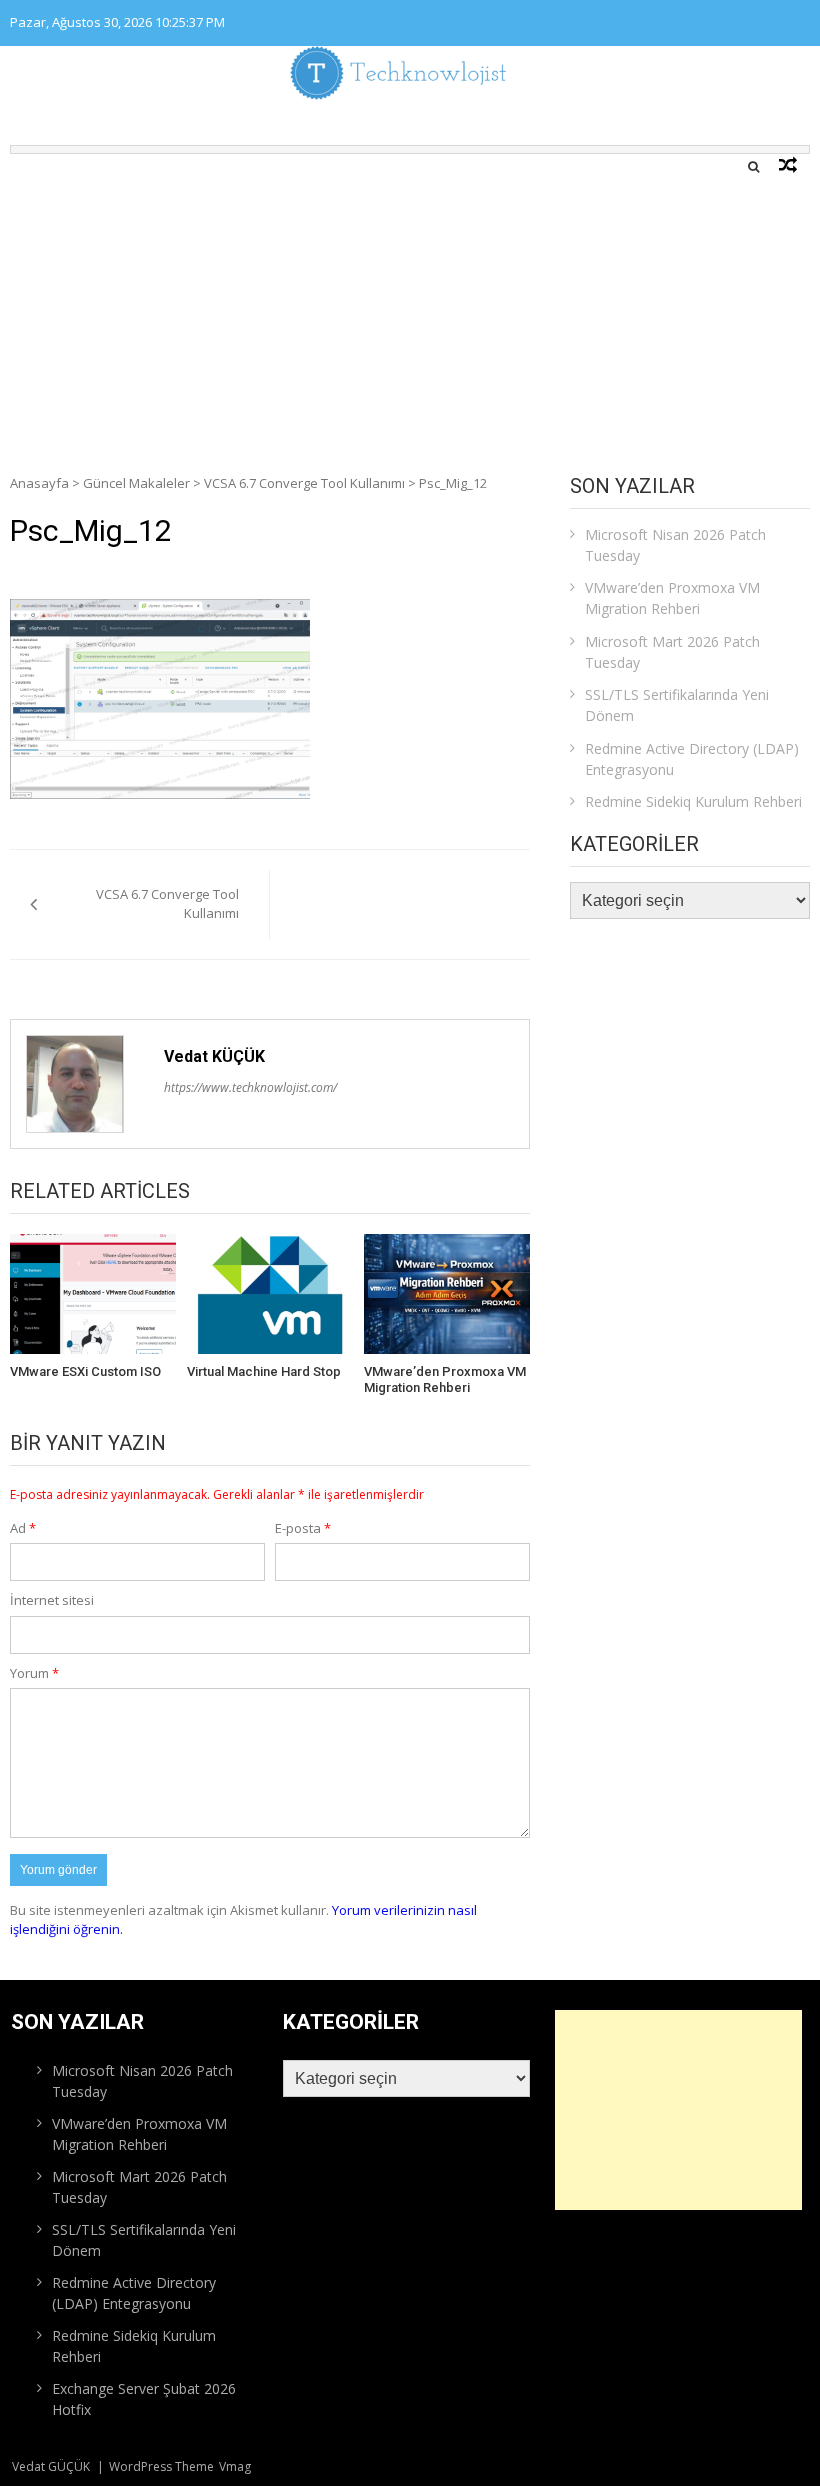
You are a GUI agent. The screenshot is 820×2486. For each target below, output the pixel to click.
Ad (23, 1528)
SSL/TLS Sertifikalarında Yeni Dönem (677, 705)
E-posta (303, 1528)
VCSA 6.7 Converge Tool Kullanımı (304, 483)
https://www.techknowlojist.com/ (250, 1087)
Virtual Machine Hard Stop (264, 1371)
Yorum (34, 1673)
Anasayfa (39, 483)
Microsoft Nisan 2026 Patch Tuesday (675, 545)
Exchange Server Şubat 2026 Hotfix (144, 2399)
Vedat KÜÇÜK (214, 1056)
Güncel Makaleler (136, 483)
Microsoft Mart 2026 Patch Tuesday (672, 652)
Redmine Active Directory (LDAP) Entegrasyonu (692, 759)
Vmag (235, 2466)
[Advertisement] (410, 304)
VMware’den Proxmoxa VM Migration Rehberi (445, 1379)
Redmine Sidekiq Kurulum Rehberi (693, 801)
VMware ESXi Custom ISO (85, 1371)
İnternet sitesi (52, 1600)
